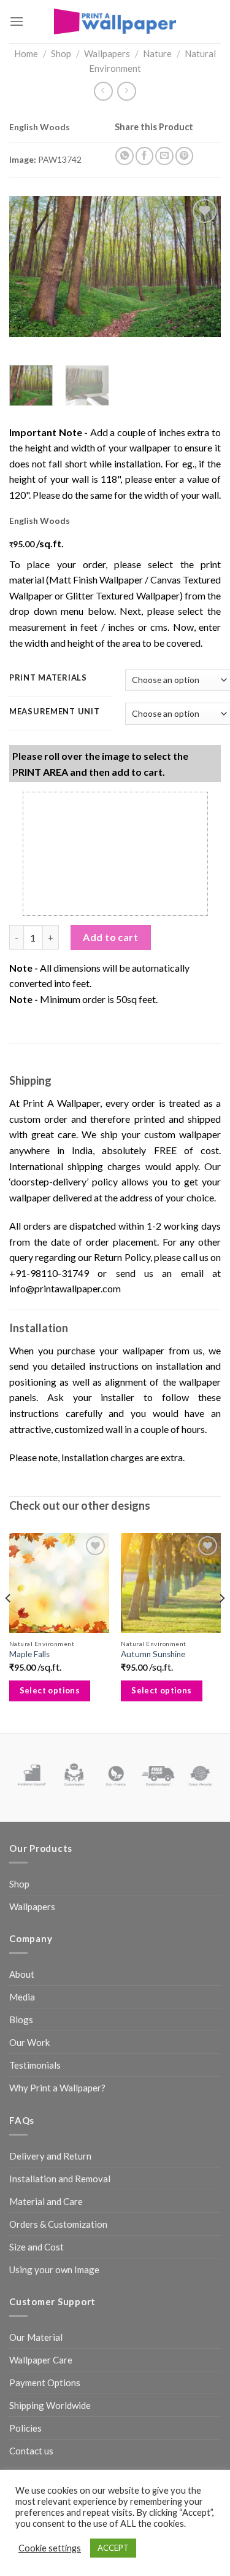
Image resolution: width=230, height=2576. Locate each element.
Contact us (31, 2451)
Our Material (36, 2337)
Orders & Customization (58, 2224)
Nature (157, 53)
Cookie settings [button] (50, 2548)
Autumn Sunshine (153, 1654)
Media (22, 1997)
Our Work (29, 2042)
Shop (61, 53)
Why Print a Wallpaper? (57, 2088)
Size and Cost (36, 2247)
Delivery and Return (50, 2156)
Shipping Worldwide (50, 2405)
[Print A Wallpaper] (115, 21)
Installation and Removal (60, 2179)
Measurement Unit (55, 712)
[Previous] (29, 267)
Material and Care (46, 2201)
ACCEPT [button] (113, 2548)
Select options (50, 1690)
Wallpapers (107, 53)
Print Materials (48, 678)
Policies (25, 2428)
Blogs (21, 2020)
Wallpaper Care (41, 2360)
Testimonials (35, 2065)
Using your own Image (54, 2270)
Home (26, 53)
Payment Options (45, 2383)
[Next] (201, 267)
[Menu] (17, 21)
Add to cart (110, 937)
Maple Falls (29, 1654)
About (22, 1974)
